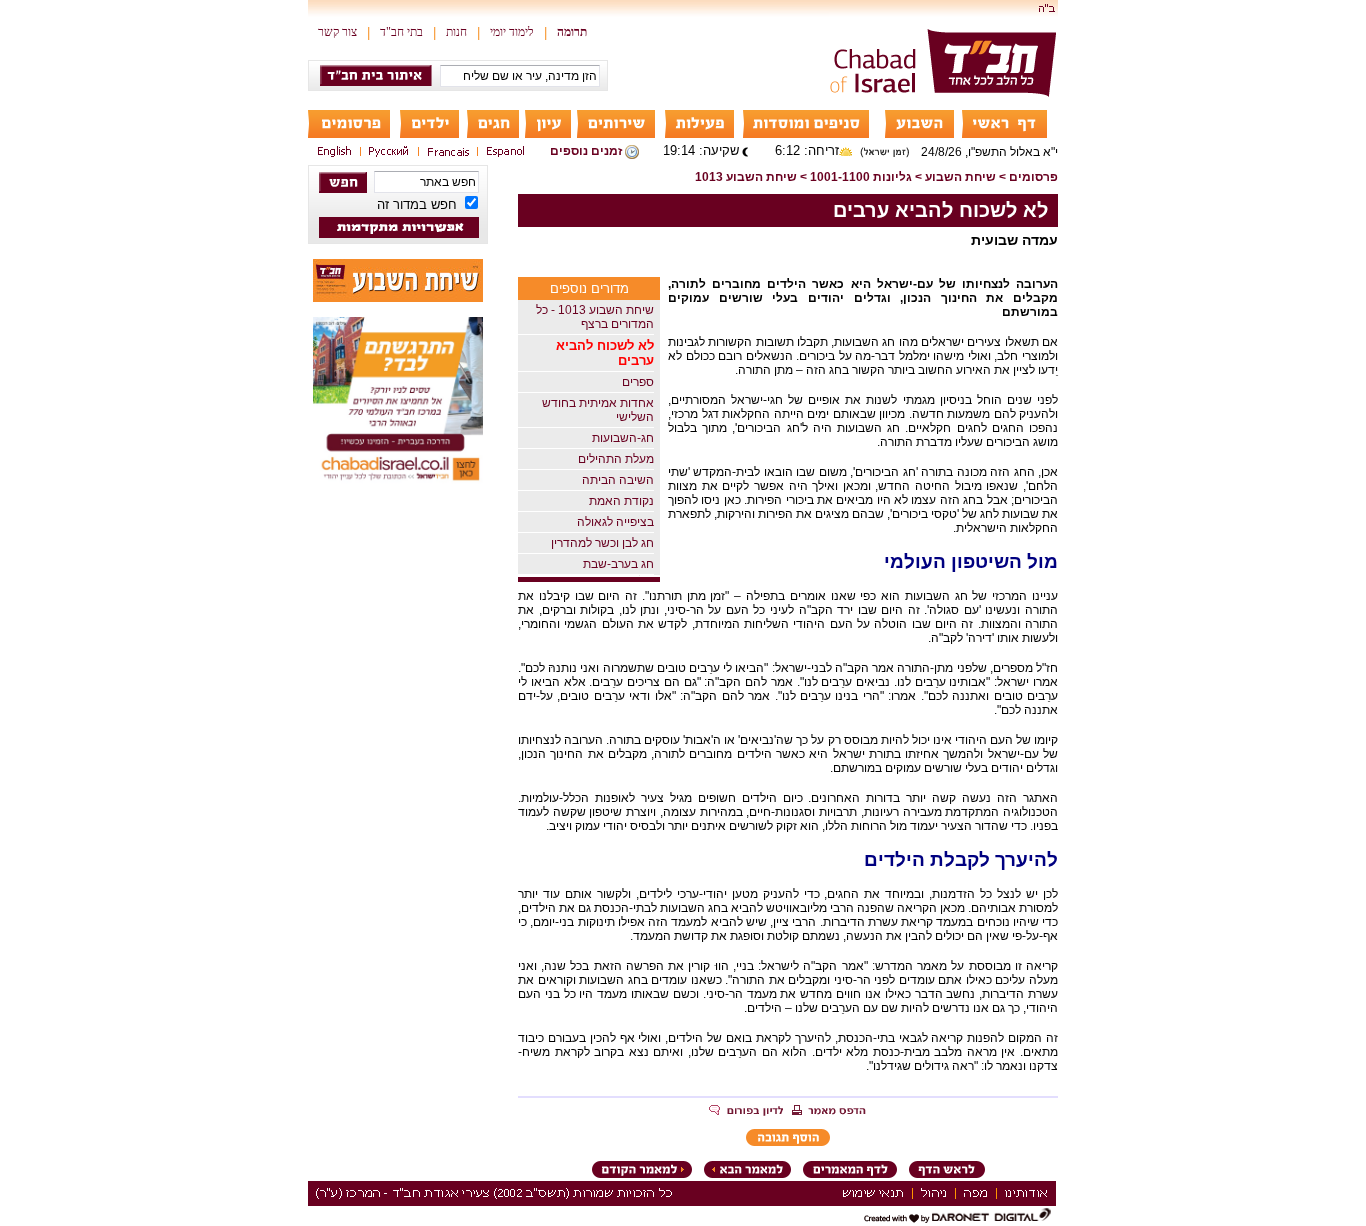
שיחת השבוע (960, 177)
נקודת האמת (621, 501)
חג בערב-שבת (618, 564)
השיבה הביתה (618, 480)
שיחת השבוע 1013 (746, 177)
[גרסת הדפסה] (829, 1112)
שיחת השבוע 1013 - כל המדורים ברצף (595, 317)
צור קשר (337, 32)
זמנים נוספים (586, 151)
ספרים (638, 382)
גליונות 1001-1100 (861, 177)
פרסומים (1033, 177)
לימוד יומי (512, 32)
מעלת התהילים (616, 459)
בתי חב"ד (401, 32)
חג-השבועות (623, 438)
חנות (456, 32)
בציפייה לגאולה (615, 522)
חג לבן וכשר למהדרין (602, 543)
